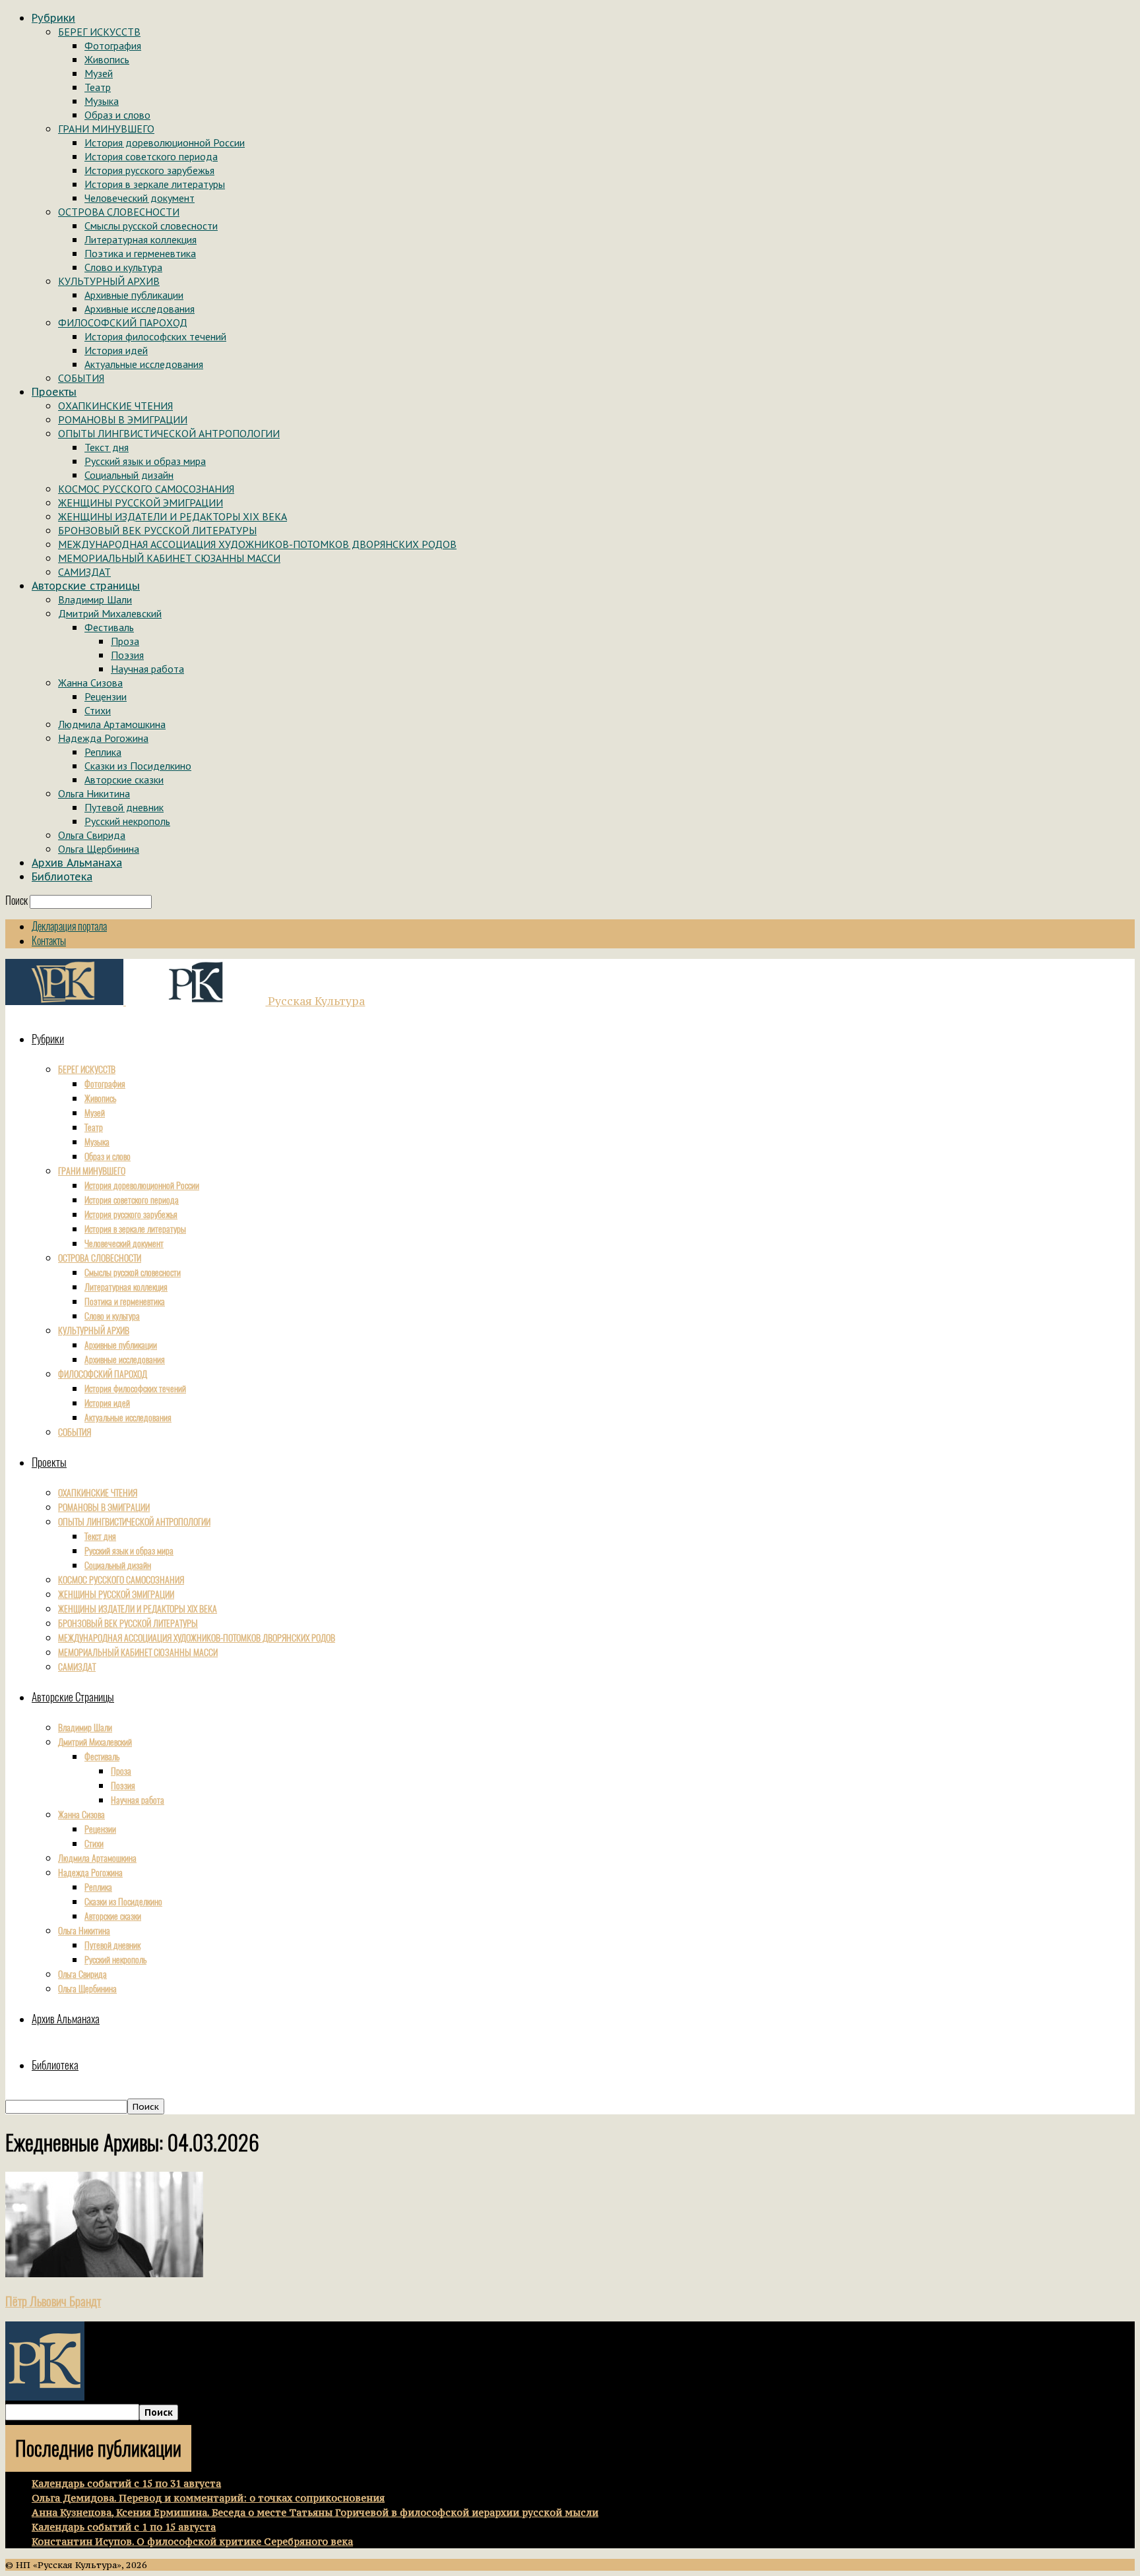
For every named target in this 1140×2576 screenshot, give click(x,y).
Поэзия (127, 655)
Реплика (103, 752)
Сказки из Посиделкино (138, 766)
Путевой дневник (124, 807)
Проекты (54, 392)
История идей (116, 350)
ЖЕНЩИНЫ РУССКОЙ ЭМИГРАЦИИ (141, 503)
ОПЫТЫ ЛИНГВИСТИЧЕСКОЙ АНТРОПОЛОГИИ (169, 433)
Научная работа (147, 669)
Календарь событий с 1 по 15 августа (124, 2527)
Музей (99, 73)
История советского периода (151, 156)
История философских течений (155, 336)
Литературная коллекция (141, 239)
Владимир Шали (95, 599)
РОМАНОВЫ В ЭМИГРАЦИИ (123, 419)
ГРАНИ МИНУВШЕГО (106, 129)
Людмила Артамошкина (112, 724)
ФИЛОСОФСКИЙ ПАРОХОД (123, 322)
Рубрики (53, 18)
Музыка (102, 101)
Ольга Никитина (94, 793)
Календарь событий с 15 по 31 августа (126, 2483)
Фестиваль (109, 627)
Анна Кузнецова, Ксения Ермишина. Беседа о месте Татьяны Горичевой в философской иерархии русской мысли (315, 2512)
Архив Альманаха (77, 863)
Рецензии (106, 696)
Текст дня (107, 447)
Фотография (113, 46)
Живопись (107, 59)
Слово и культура (123, 267)
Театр (98, 87)
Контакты (49, 941)
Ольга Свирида (92, 835)
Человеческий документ (140, 198)
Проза (125, 641)
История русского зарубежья (149, 170)
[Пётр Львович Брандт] (104, 2273)
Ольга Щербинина (99, 849)
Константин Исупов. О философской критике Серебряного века (192, 2541)
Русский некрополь (127, 821)
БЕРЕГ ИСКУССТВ (99, 32)
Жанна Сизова (90, 683)
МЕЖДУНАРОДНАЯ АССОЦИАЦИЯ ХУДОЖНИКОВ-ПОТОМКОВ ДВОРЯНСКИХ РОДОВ (257, 544)
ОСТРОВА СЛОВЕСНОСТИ (119, 212)
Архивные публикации (134, 295)
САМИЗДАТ (84, 572)
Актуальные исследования (144, 364)
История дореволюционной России (165, 142)
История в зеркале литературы (155, 184)
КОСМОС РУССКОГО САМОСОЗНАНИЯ (146, 489)
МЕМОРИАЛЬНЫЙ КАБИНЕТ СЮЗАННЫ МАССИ (169, 558)
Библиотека (62, 876)
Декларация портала (69, 926)
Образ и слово (117, 115)
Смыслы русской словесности (151, 226)
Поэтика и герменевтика (140, 253)
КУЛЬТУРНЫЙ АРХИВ (109, 281)
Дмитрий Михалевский (110, 613)
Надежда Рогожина (103, 738)
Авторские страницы (86, 586)
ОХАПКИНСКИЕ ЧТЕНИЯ (115, 406)
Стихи (98, 710)
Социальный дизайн (129, 475)
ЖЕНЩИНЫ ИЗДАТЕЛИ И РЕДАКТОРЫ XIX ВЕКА (173, 516)
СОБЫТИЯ (81, 378)
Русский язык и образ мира (145, 461)
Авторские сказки (124, 780)
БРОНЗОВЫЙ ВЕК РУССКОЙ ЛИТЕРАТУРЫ (157, 530)
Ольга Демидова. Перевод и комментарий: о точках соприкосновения (208, 2498)
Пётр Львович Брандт (53, 2301)
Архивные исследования (140, 309)
